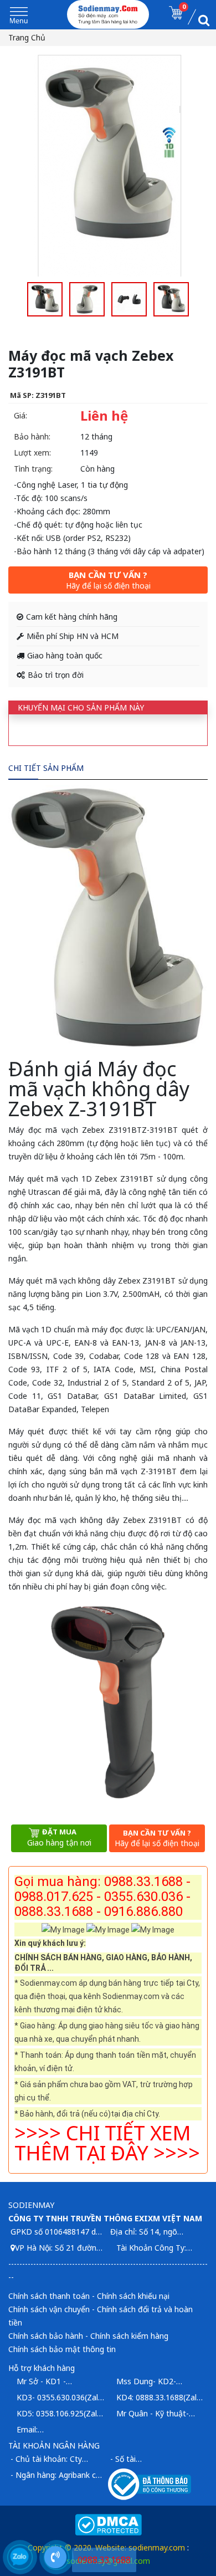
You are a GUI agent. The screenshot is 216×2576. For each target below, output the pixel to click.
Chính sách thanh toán (49, 2296)
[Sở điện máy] (108, 14)
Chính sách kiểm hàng (129, 2336)
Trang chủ (27, 37)
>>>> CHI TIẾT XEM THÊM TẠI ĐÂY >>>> (107, 2143)
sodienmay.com (157, 2547)
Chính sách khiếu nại (133, 2296)
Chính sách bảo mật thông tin (62, 2349)
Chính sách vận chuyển (49, 2309)
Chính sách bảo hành (46, 2336)
